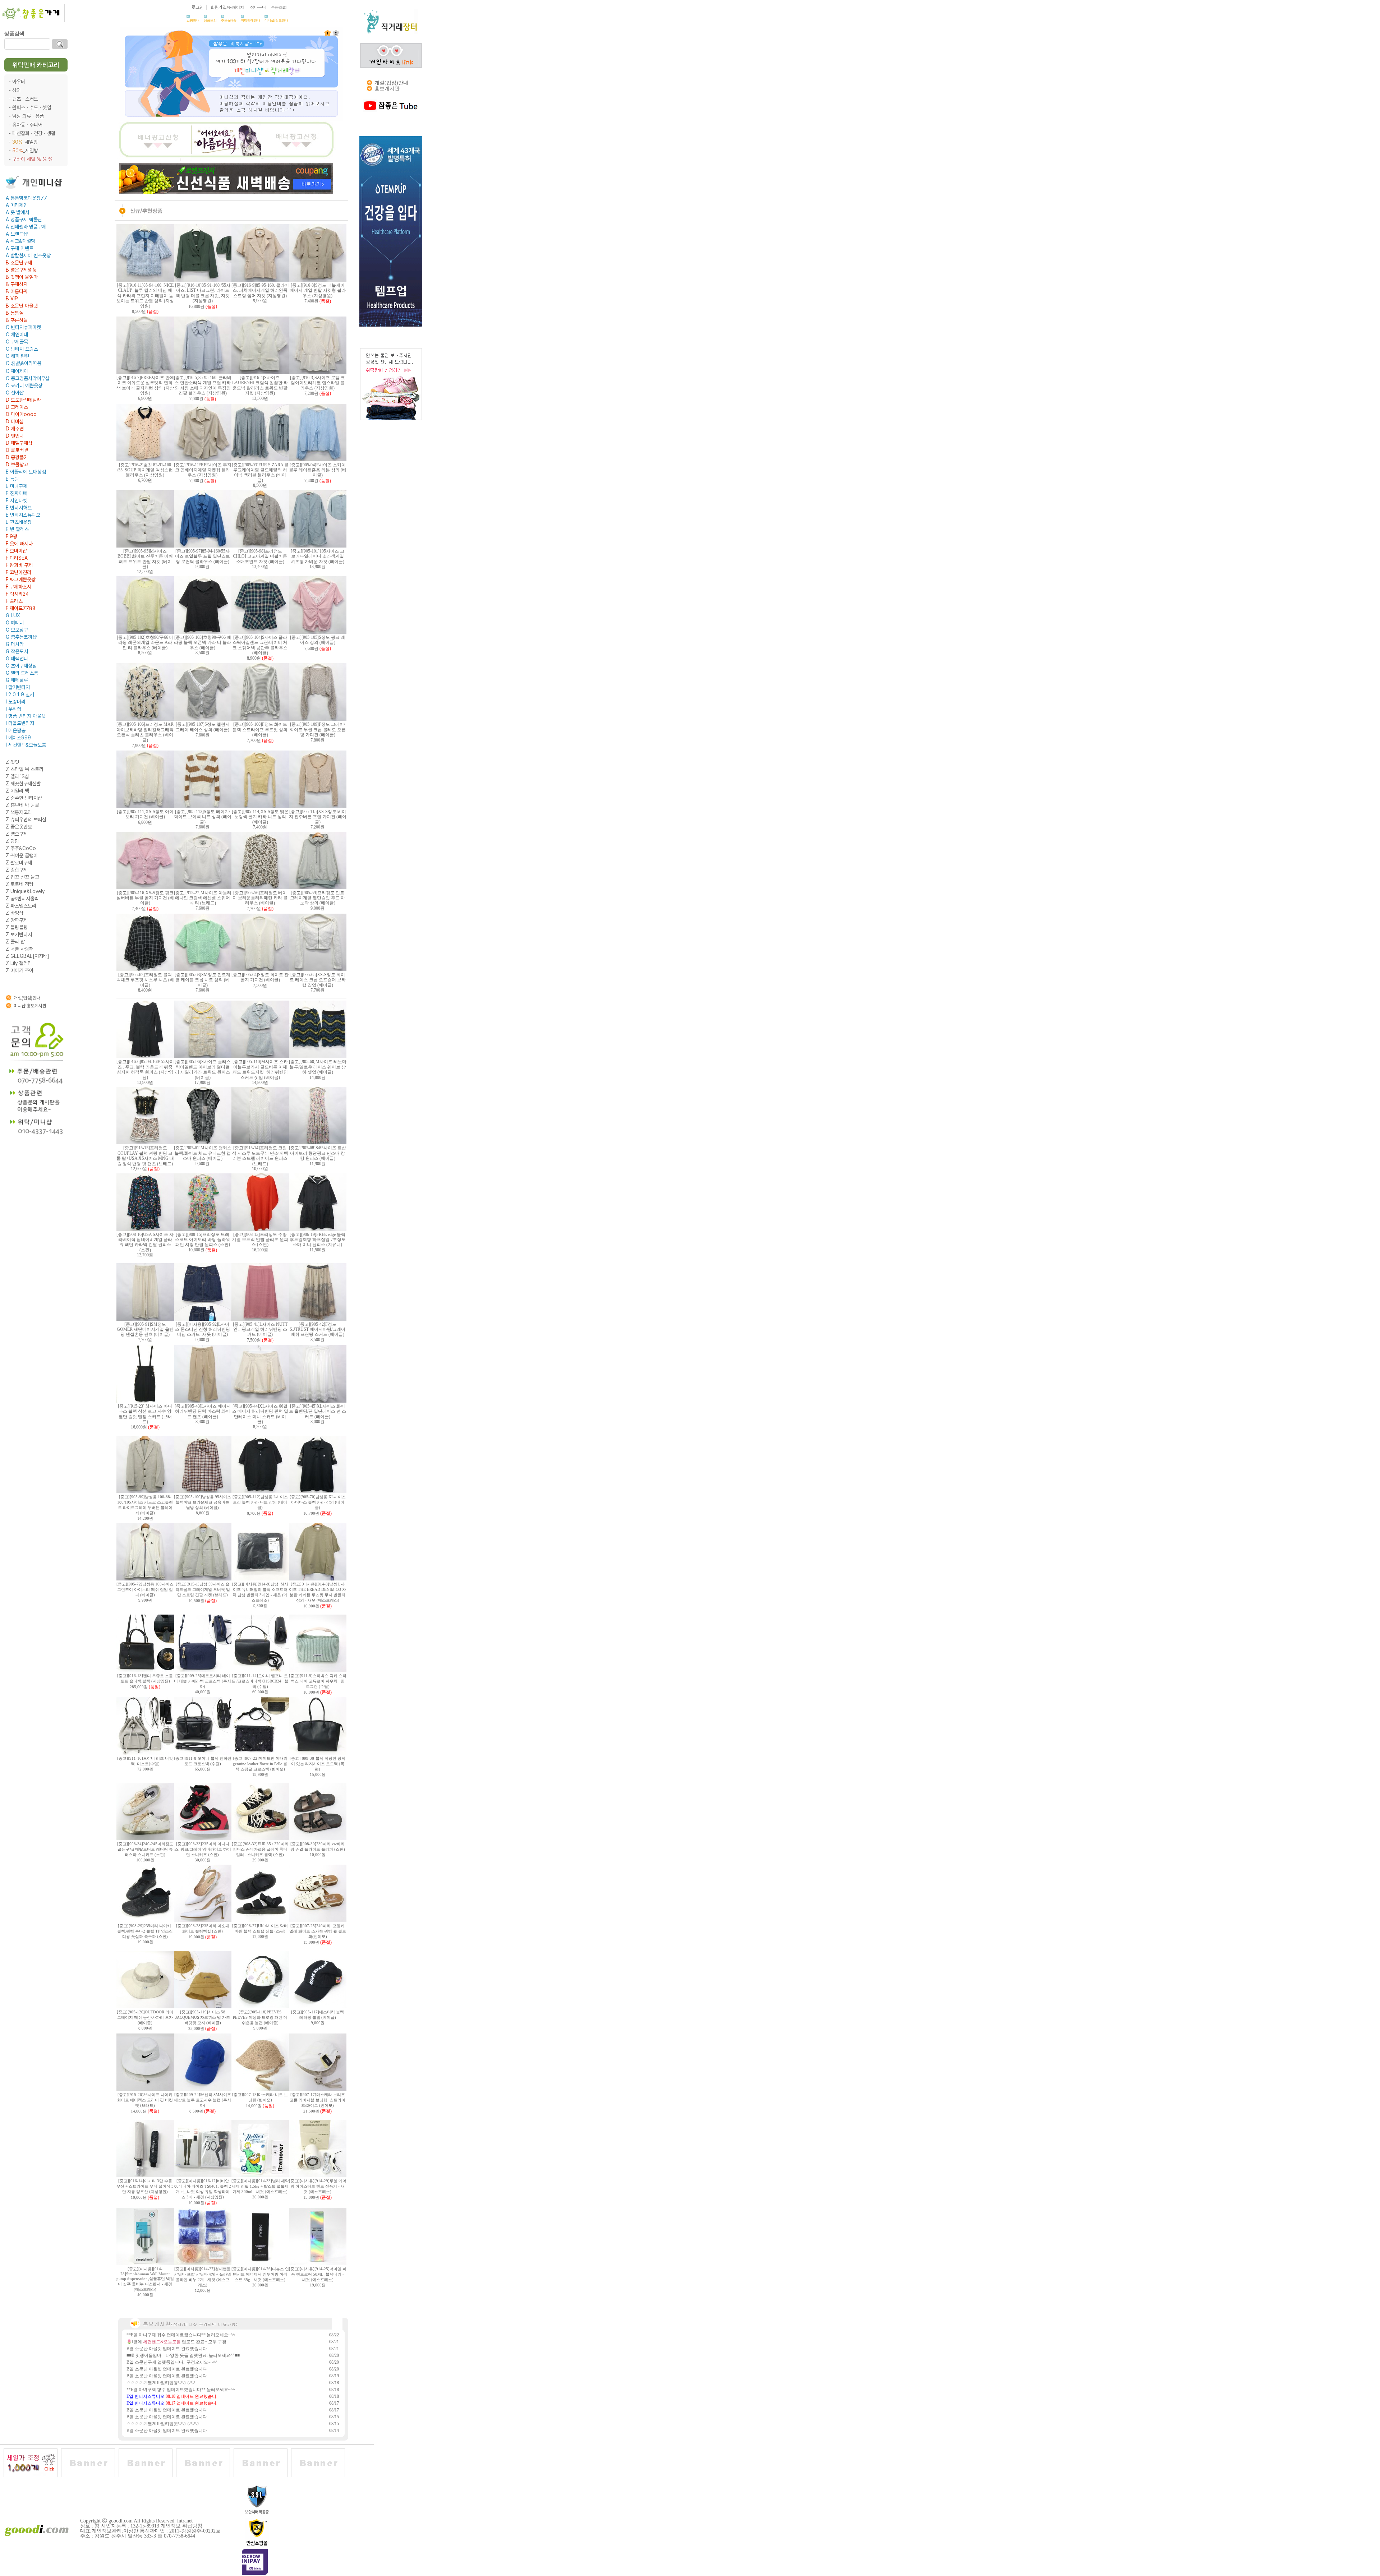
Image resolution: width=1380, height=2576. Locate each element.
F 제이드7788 (21, 608)
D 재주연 (15, 429)
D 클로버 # (17, 450)
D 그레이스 (17, 407)
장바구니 (258, 7)
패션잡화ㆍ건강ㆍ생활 (34, 133)
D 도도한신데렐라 (23, 400)
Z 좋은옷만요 (19, 827)
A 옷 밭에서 (17, 212)
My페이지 (235, 7)
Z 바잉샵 (15, 913)
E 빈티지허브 (19, 508)
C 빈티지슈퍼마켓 (23, 327)
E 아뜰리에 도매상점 (26, 472)
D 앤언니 (15, 436)
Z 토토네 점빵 (20, 884)
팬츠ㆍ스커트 (25, 99)
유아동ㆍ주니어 (27, 125)
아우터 (19, 82)
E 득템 (12, 479)
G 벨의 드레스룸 (22, 673)
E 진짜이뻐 (17, 493)
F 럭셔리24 (17, 594)
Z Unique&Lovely (25, 891)
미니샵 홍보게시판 (30, 1006)
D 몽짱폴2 (16, 457)
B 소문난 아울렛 (22, 306)
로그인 (197, 7)
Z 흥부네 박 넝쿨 (22, 805)
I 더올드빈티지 (20, 723)
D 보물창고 (17, 465)
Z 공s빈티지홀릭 (22, 899)
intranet (185, 2521)
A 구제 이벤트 (20, 248)
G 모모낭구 (17, 630)
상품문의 (210, 20)
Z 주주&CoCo (21, 848)
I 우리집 (13, 709)
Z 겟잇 (12, 762)
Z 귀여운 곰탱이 (22, 855)
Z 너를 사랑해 (20, 949)
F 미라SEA (17, 558)
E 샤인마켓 (17, 500)
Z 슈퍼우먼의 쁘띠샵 (26, 820)
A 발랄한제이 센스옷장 (28, 255)
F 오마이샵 (16, 551)
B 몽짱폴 (15, 313)
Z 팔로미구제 (19, 863)
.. (7, 1143)
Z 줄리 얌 (15, 942)
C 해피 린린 (18, 356)
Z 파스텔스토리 (21, 906)
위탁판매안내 (250, 20)
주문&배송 (229, 20)
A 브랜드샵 (17, 234)
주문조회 (279, 7)
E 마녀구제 (17, 486)
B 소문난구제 (19, 263)
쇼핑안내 (193, 20)
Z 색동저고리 (19, 812)
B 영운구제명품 (21, 270)
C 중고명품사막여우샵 (28, 378)
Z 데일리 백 (17, 791)
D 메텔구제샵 (19, 443)
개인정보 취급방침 (181, 2526)
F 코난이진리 (19, 572)
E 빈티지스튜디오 (23, 515)
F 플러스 (14, 601)
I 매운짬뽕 (16, 730)
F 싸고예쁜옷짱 (21, 580)
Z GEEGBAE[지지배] (27, 956)
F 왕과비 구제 (19, 565)
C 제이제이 (17, 371)
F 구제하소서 (19, 587)
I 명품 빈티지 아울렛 (26, 716)
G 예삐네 (15, 623)
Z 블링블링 (17, 927)
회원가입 (218, 7)
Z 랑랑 (12, 841)
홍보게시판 (387, 89)
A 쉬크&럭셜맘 (20, 241)
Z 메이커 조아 (20, 970)
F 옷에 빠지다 (19, 544)
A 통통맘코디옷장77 (26, 198)
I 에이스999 (18, 738)
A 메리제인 (17, 205)
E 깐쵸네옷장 (19, 522)
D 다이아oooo (21, 414)
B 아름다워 (17, 291)
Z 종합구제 (17, 870)
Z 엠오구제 (17, 834)
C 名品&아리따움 (24, 363)
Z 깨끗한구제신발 (23, 784)
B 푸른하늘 (17, 320)
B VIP (12, 299)
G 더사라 (15, 644)
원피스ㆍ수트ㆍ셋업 (32, 107)
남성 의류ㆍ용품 (28, 116)
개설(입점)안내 (27, 998)
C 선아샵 (15, 393)
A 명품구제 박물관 (24, 220)
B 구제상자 (17, 284)
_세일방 (25, 142)
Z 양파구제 (17, 920)
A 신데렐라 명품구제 (26, 227)
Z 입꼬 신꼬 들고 (22, 877)
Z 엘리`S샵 (17, 776)
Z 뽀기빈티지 (19, 934)
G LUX (13, 615)
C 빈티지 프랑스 (22, 349)
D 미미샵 (15, 421)
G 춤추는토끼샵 (21, 637)
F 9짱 (11, 536)
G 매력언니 (17, 659)
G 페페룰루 (17, 680)
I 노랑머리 (16, 702)
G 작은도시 (17, 651)
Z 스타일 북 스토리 (25, 769)
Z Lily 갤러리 (19, 963)
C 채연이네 (17, 334)
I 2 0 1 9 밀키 (20, 694)
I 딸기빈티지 (18, 687)
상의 (17, 90)
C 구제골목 (17, 342)
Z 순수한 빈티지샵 (24, 798)
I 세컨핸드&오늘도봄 (26, 745)
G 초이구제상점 (21, 666)
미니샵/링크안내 (276, 20)
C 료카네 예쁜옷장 (24, 386)
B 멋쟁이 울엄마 (22, 277)
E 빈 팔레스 (17, 529)
